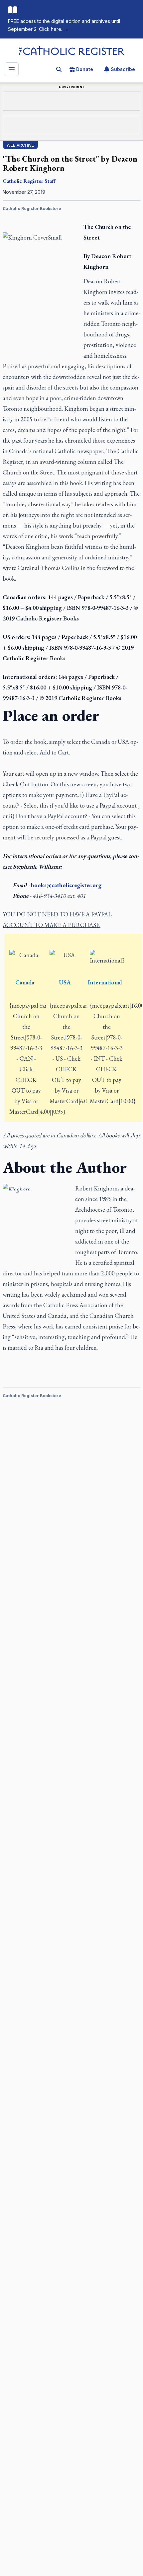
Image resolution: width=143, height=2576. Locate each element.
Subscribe (123, 69)
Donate (85, 69)
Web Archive (20, 145)
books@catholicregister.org (66, 885)
